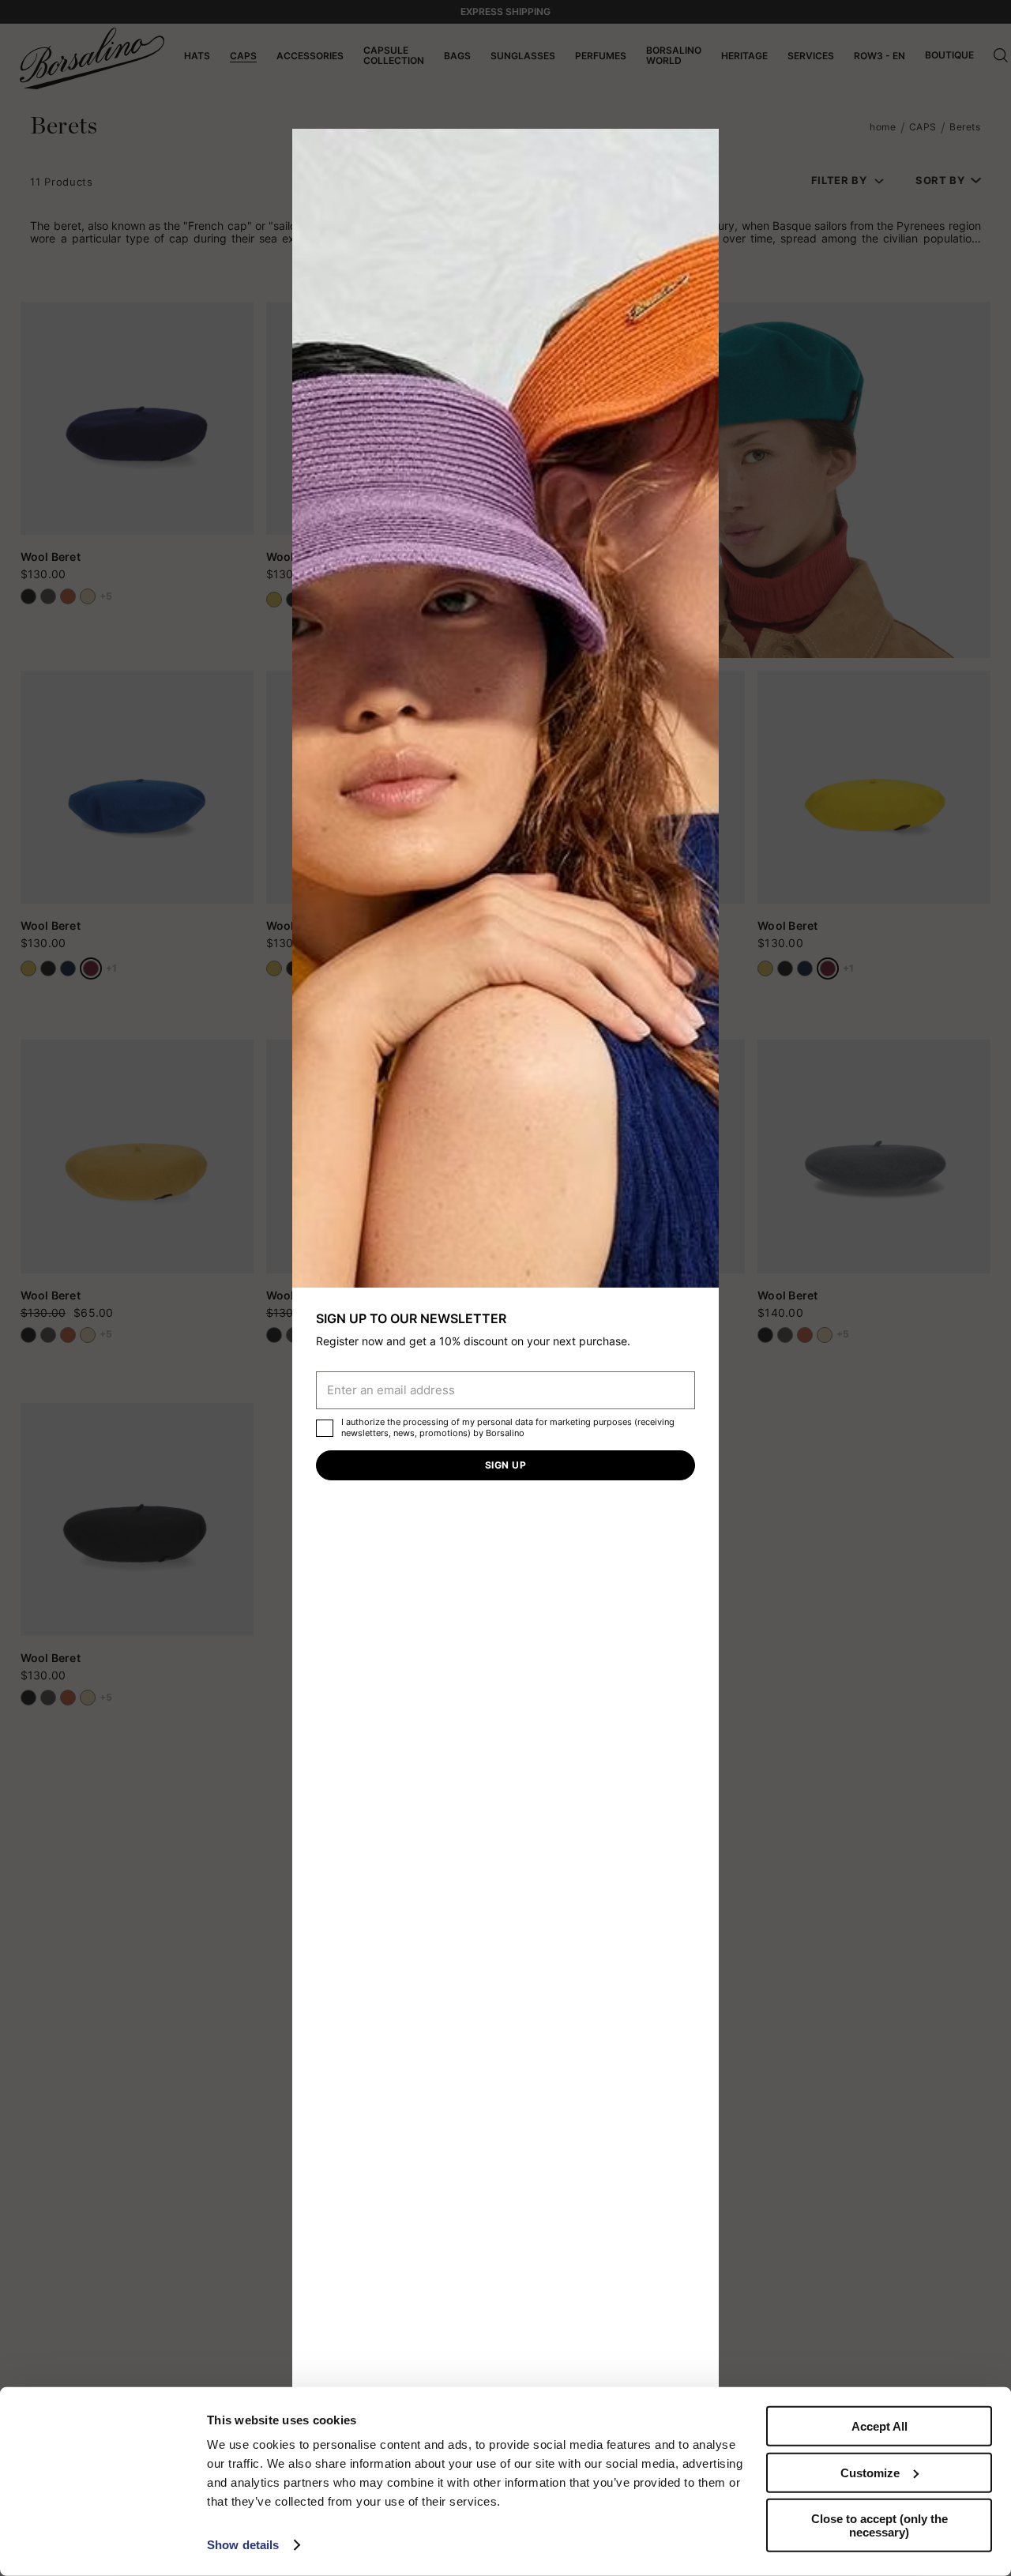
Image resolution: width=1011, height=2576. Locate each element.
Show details (243, 2545)
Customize (870, 2472)
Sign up (505, 1465)
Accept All (879, 2426)
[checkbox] (325, 1428)
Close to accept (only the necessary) (879, 2525)
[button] (701, 146)
